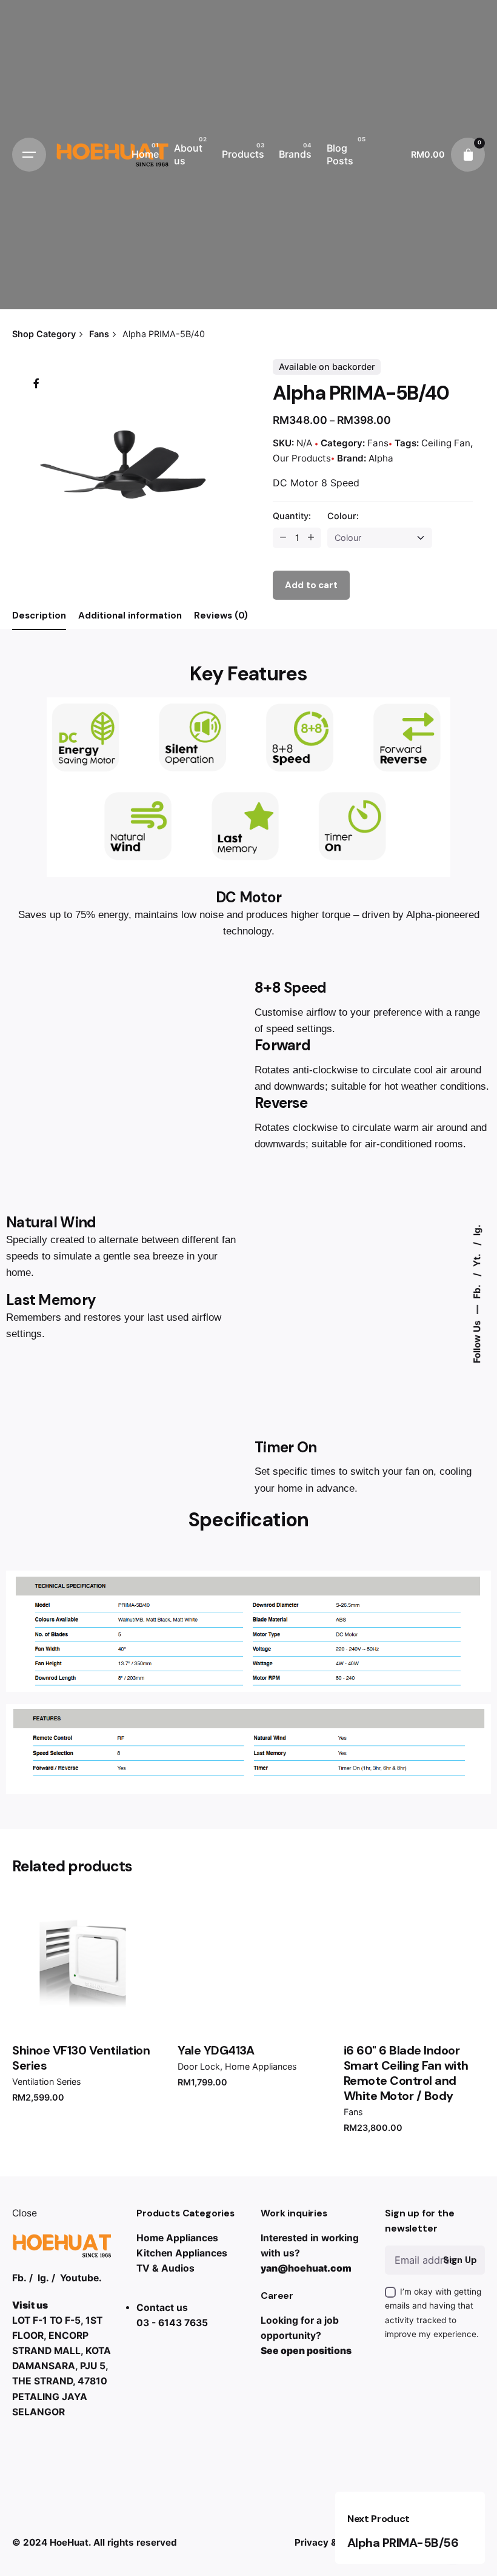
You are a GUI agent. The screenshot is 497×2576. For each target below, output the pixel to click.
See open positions (306, 2351)
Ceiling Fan (446, 443)
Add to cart (83, 2009)
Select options (414, 2009)
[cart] (468, 155)
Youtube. (81, 2278)
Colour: (343, 516)
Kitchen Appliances (182, 2253)
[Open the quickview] (41, 1914)
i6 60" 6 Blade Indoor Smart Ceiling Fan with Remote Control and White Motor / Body (406, 2073)
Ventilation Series (47, 2081)
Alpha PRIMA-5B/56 (403, 2543)
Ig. (477, 1231)
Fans (378, 443)
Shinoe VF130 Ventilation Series (81, 2058)
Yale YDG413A (216, 2050)
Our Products (302, 458)
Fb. (477, 1291)
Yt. (477, 1260)
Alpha (381, 458)
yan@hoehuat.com (306, 2268)
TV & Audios (165, 2268)
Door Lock (199, 2066)
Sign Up (460, 2260)
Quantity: (292, 516)
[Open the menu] (29, 155)
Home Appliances (261, 2066)
